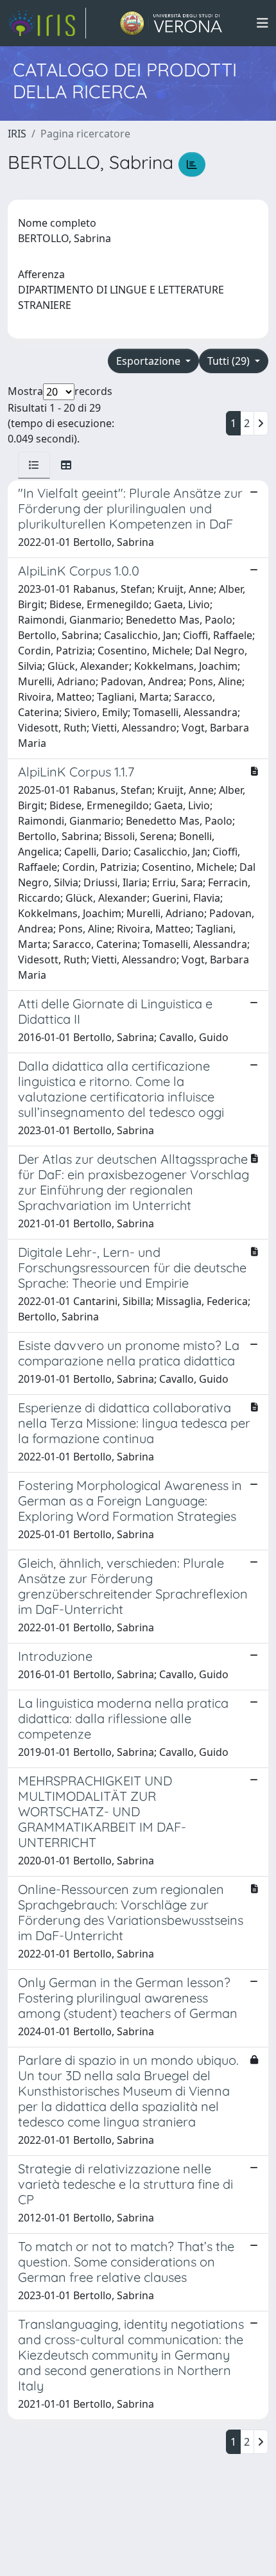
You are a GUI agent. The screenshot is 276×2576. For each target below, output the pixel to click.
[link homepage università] (171, 23)
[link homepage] (47, 23)
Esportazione (150, 361)
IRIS (17, 134)
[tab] (34, 465)
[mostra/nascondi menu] (263, 23)
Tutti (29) (230, 361)
